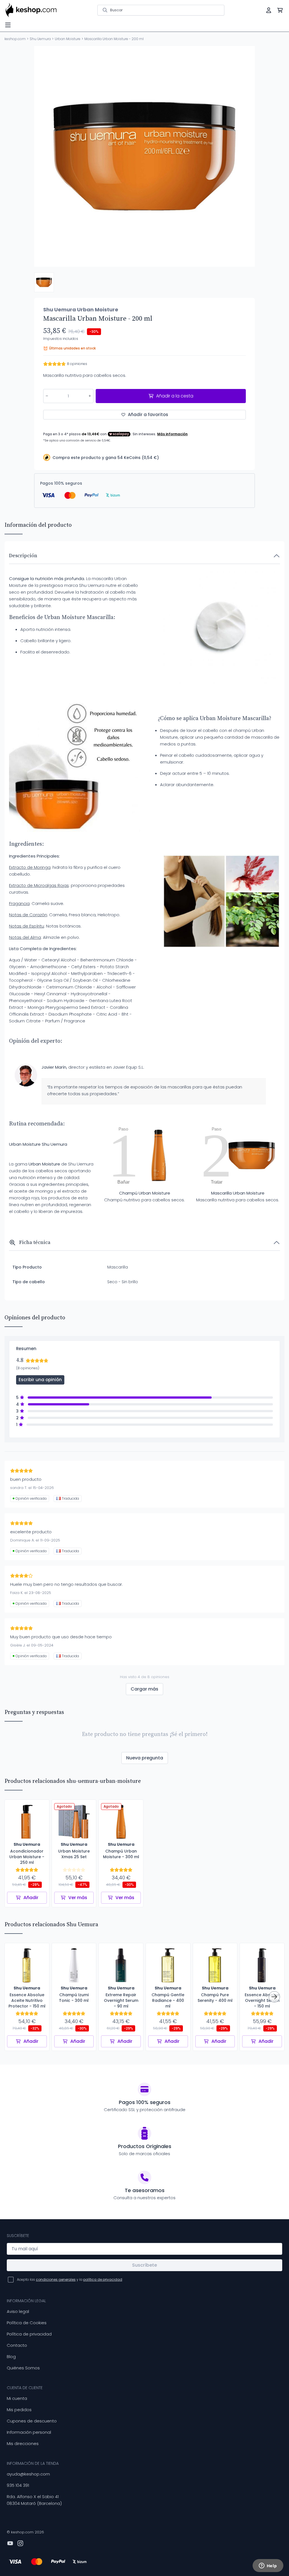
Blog (11, 2357)
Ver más (78, 1898)
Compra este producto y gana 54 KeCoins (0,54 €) (106, 458)
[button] (44, 282)
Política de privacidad (29, 2334)
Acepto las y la (70, 2279)
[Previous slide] (43, 156)
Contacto (17, 2345)
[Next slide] (246, 156)
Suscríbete (144, 2265)
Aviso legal (18, 2311)
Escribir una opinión (40, 1380)
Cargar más (144, 1689)
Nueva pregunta (145, 1758)
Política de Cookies (27, 2323)
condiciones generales (56, 2279)
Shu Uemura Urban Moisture (81, 310)
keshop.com (15, 39)
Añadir (31, 1898)
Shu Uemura (40, 39)
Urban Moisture (68, 39)
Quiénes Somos (23, 2368)
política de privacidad (103, 2279)
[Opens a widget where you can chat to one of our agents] (268, 2566)
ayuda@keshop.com (28, 2474)
